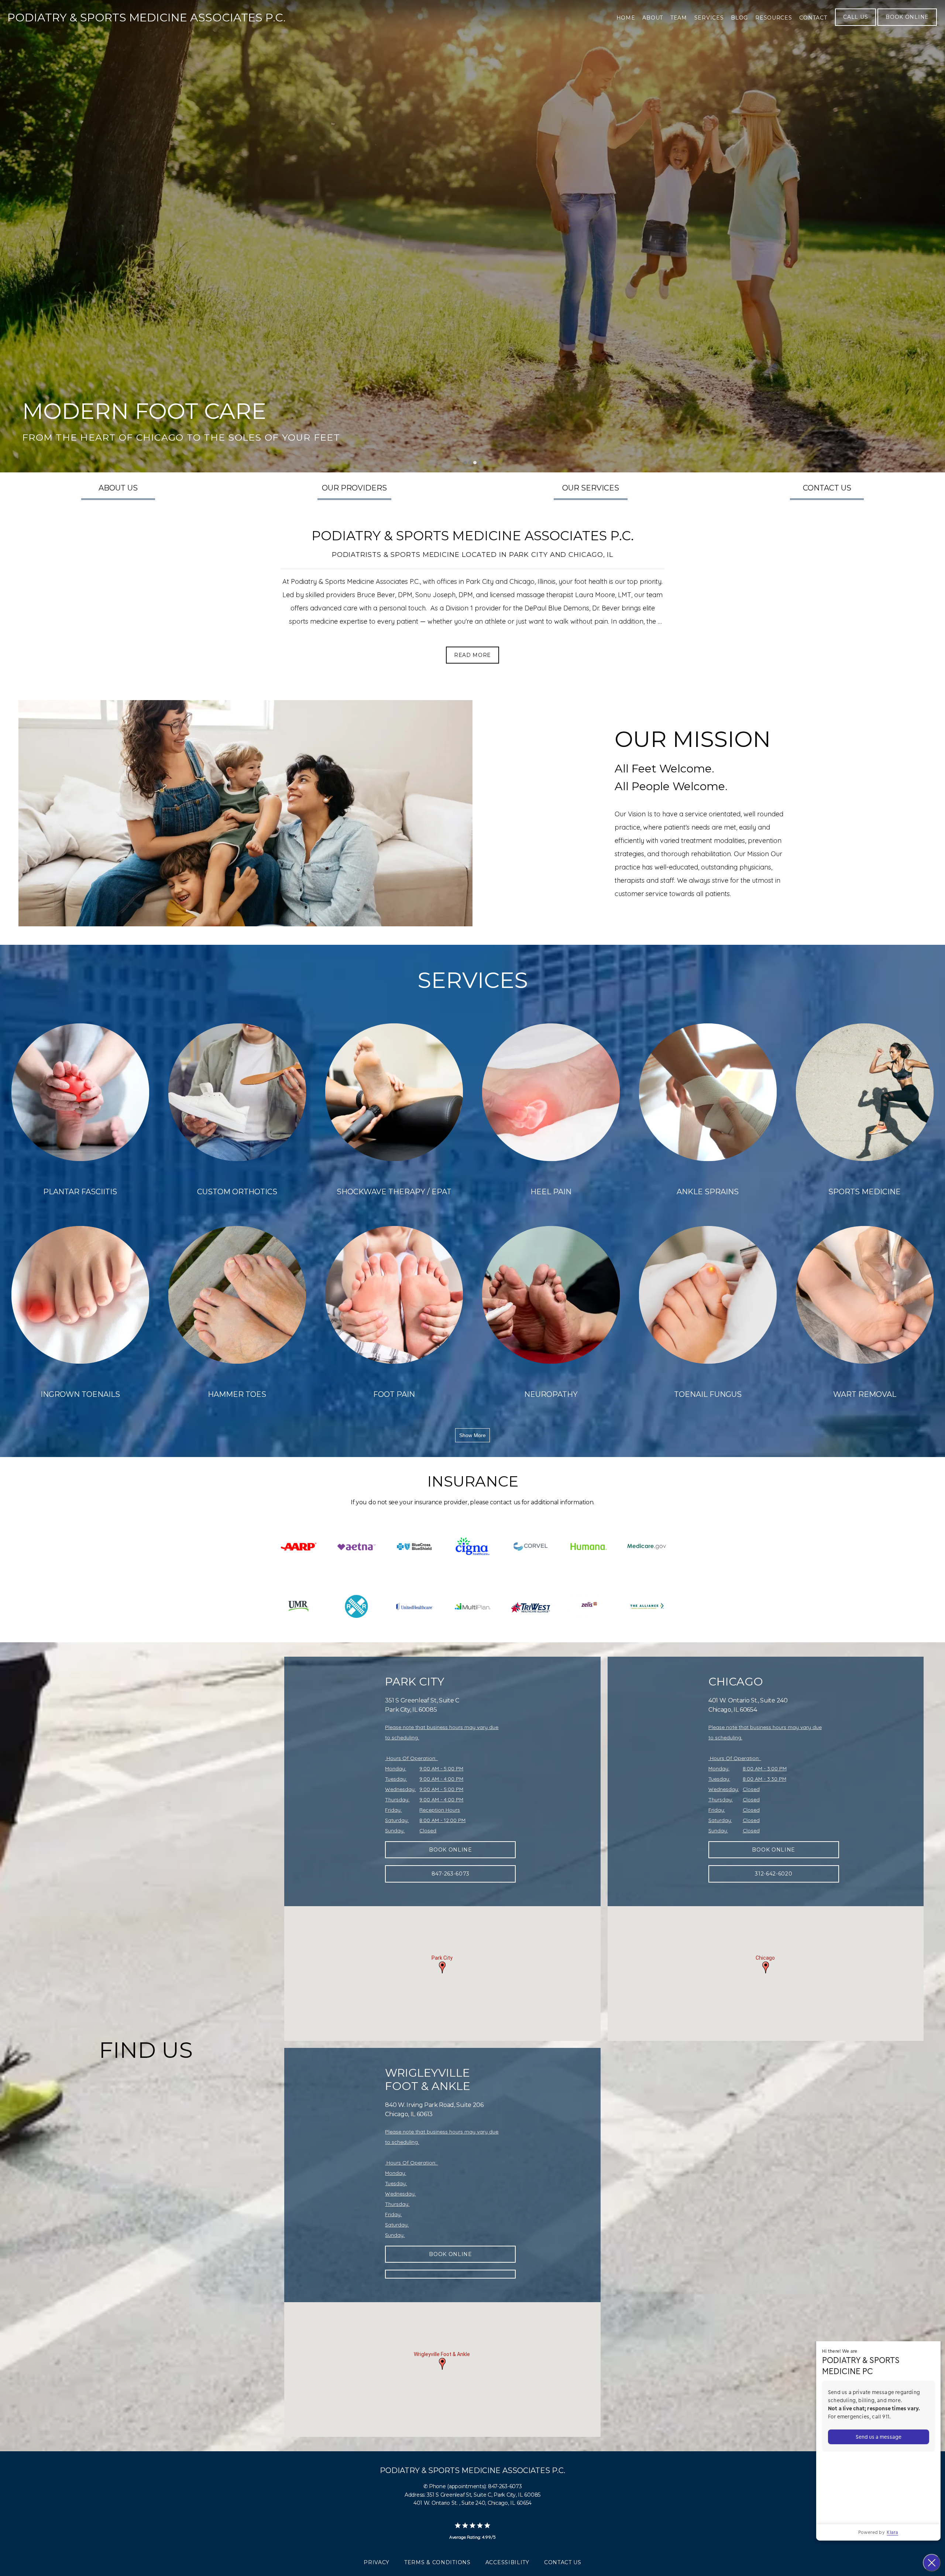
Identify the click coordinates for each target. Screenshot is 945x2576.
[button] (442, 1967)
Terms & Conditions (437, 2562)
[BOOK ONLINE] (907, 25)
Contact (813, 18)
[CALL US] (855, 25)
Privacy (377, 2562)
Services (709, 18)
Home (626, 18)
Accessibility (507, 2562)
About (653, 18)
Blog (739, 18)
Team (679, 18)
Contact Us (563, 2562)
